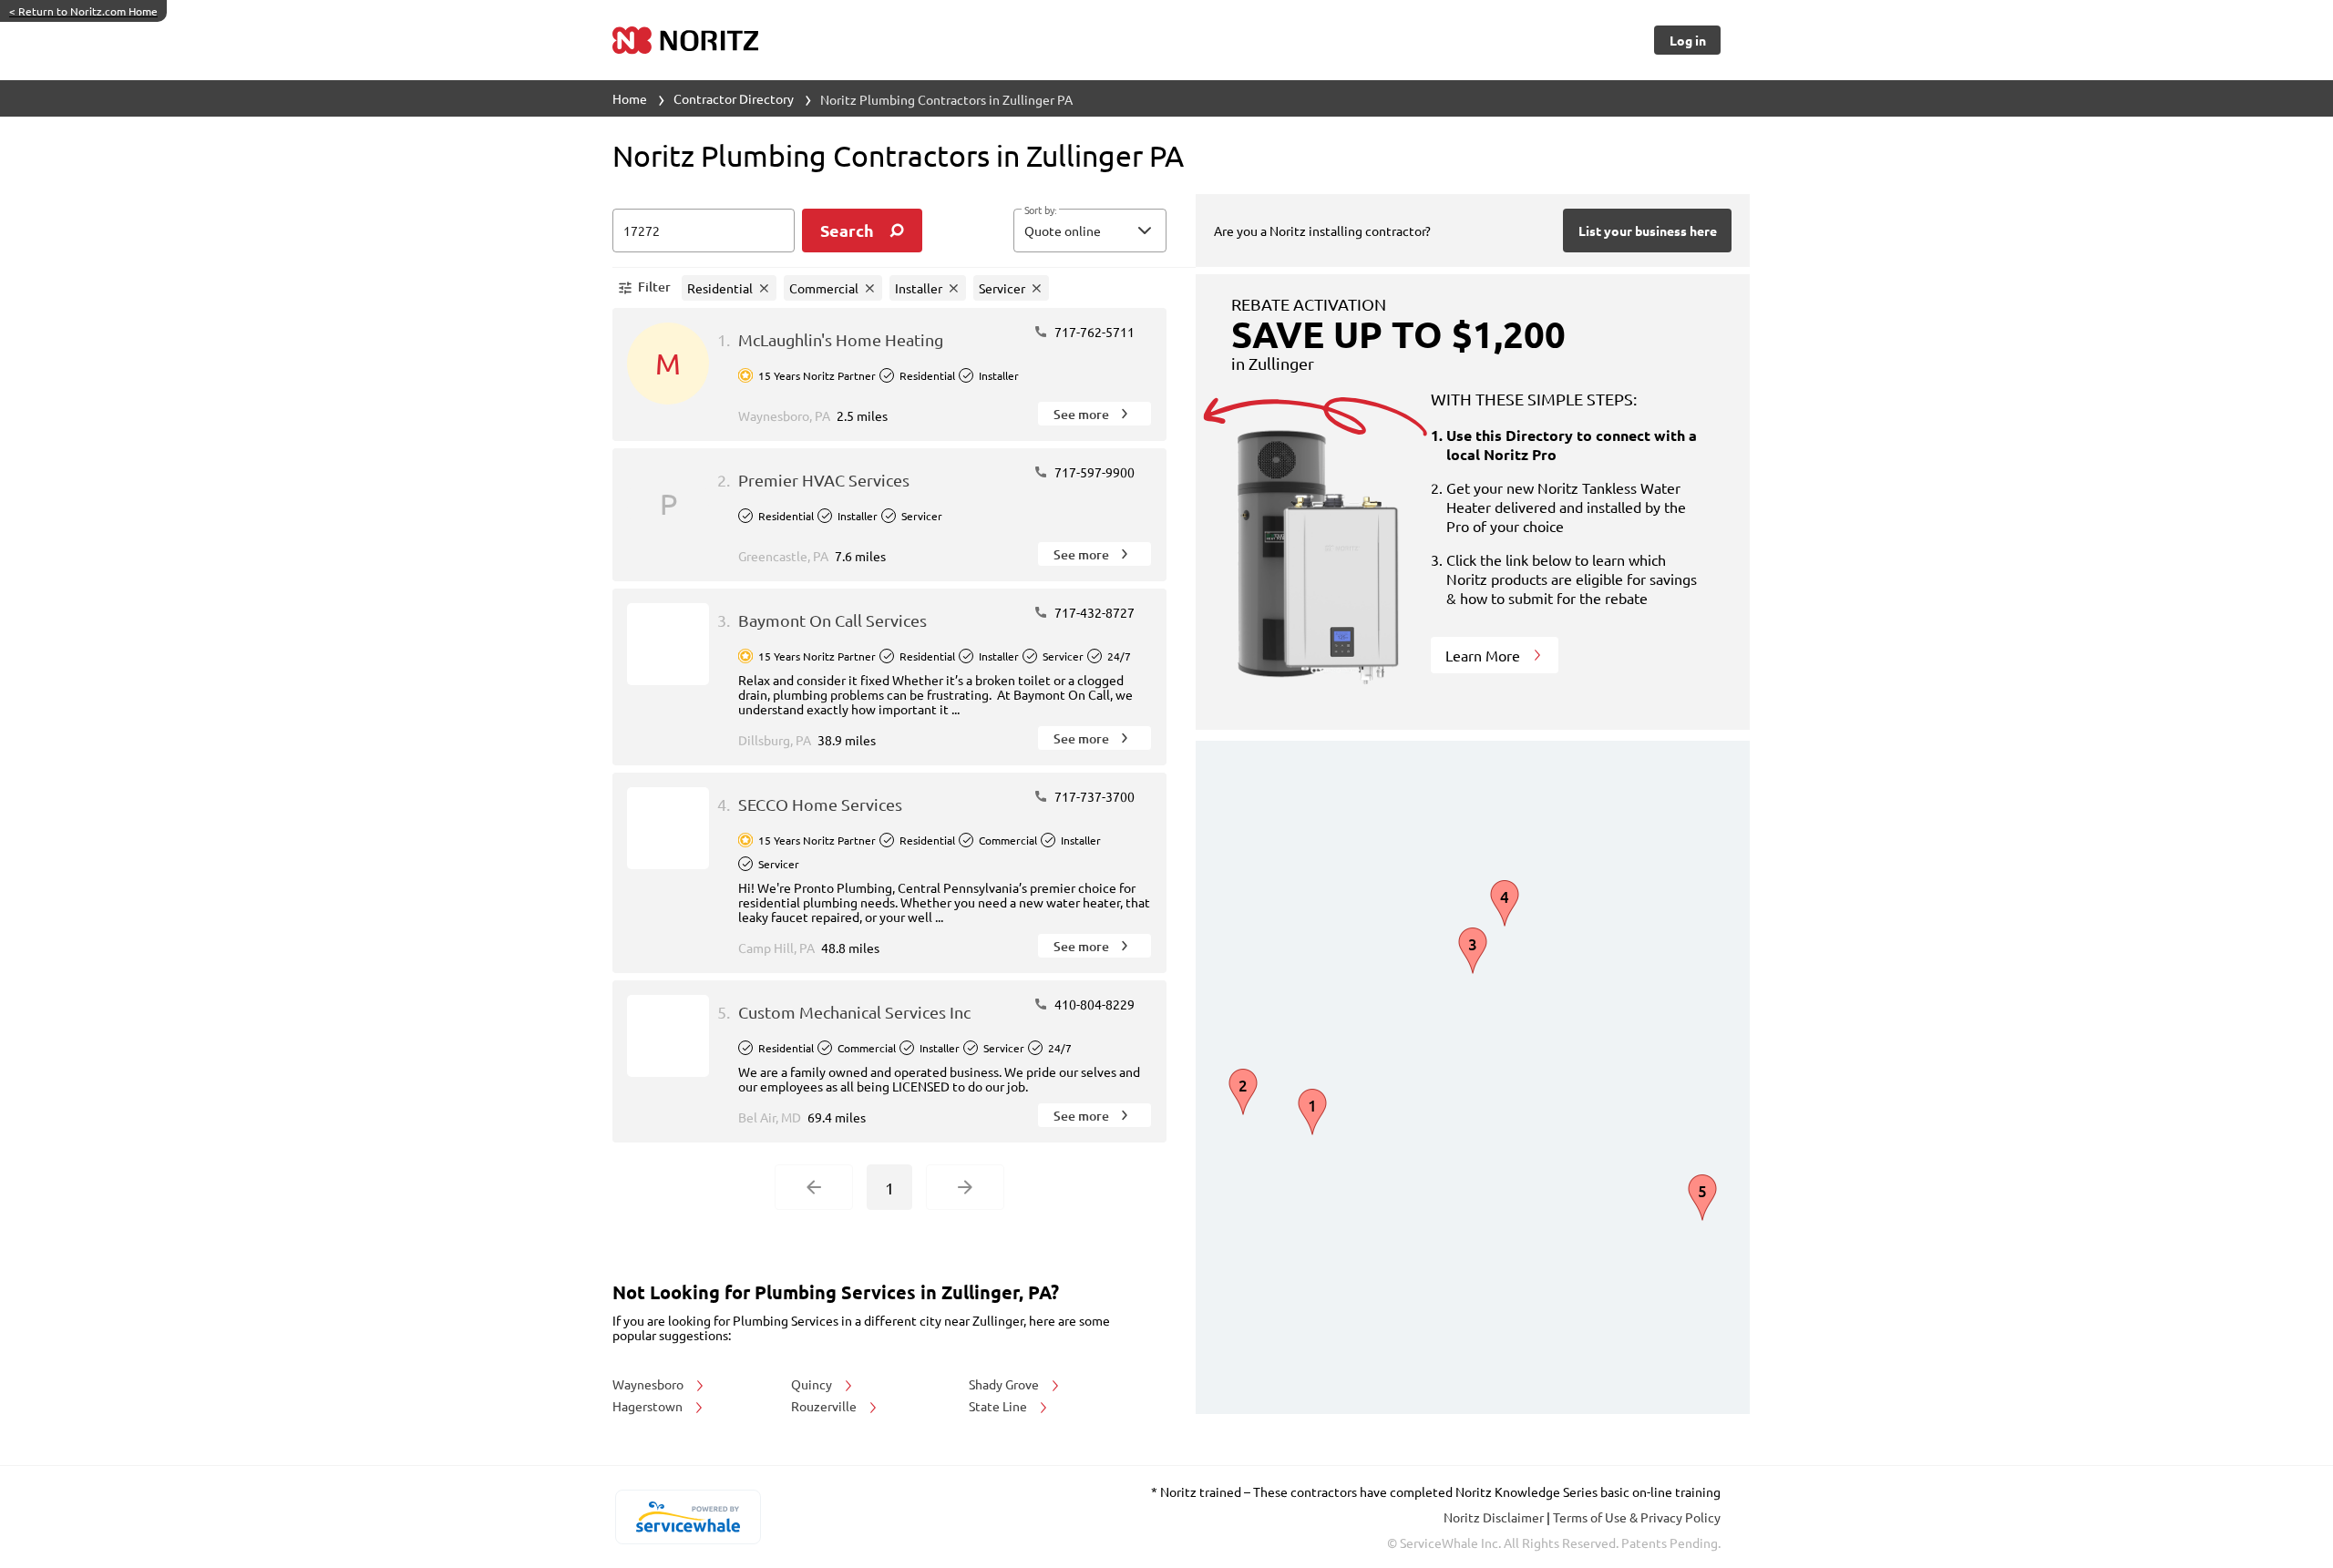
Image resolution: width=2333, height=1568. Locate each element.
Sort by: (1040, 210)
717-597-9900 (1093, 472)
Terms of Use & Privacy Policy (1637, 1517)
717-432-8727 (1093, 612)
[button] (1090, 231)
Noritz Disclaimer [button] (1495, 1517)
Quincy (813, 1384)
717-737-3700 (1093, 796)
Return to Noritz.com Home (83, 11)
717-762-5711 (1093, 332)
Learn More (1485, 655)
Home (630, 98)
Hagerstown (649, 1406)
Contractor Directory (734, 98)
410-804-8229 (1093, 1004)
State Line (999, 1406)
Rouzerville (825, 1406)
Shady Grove (1005, 1384)
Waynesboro (649, 1384)
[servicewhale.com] (688, 1517)
